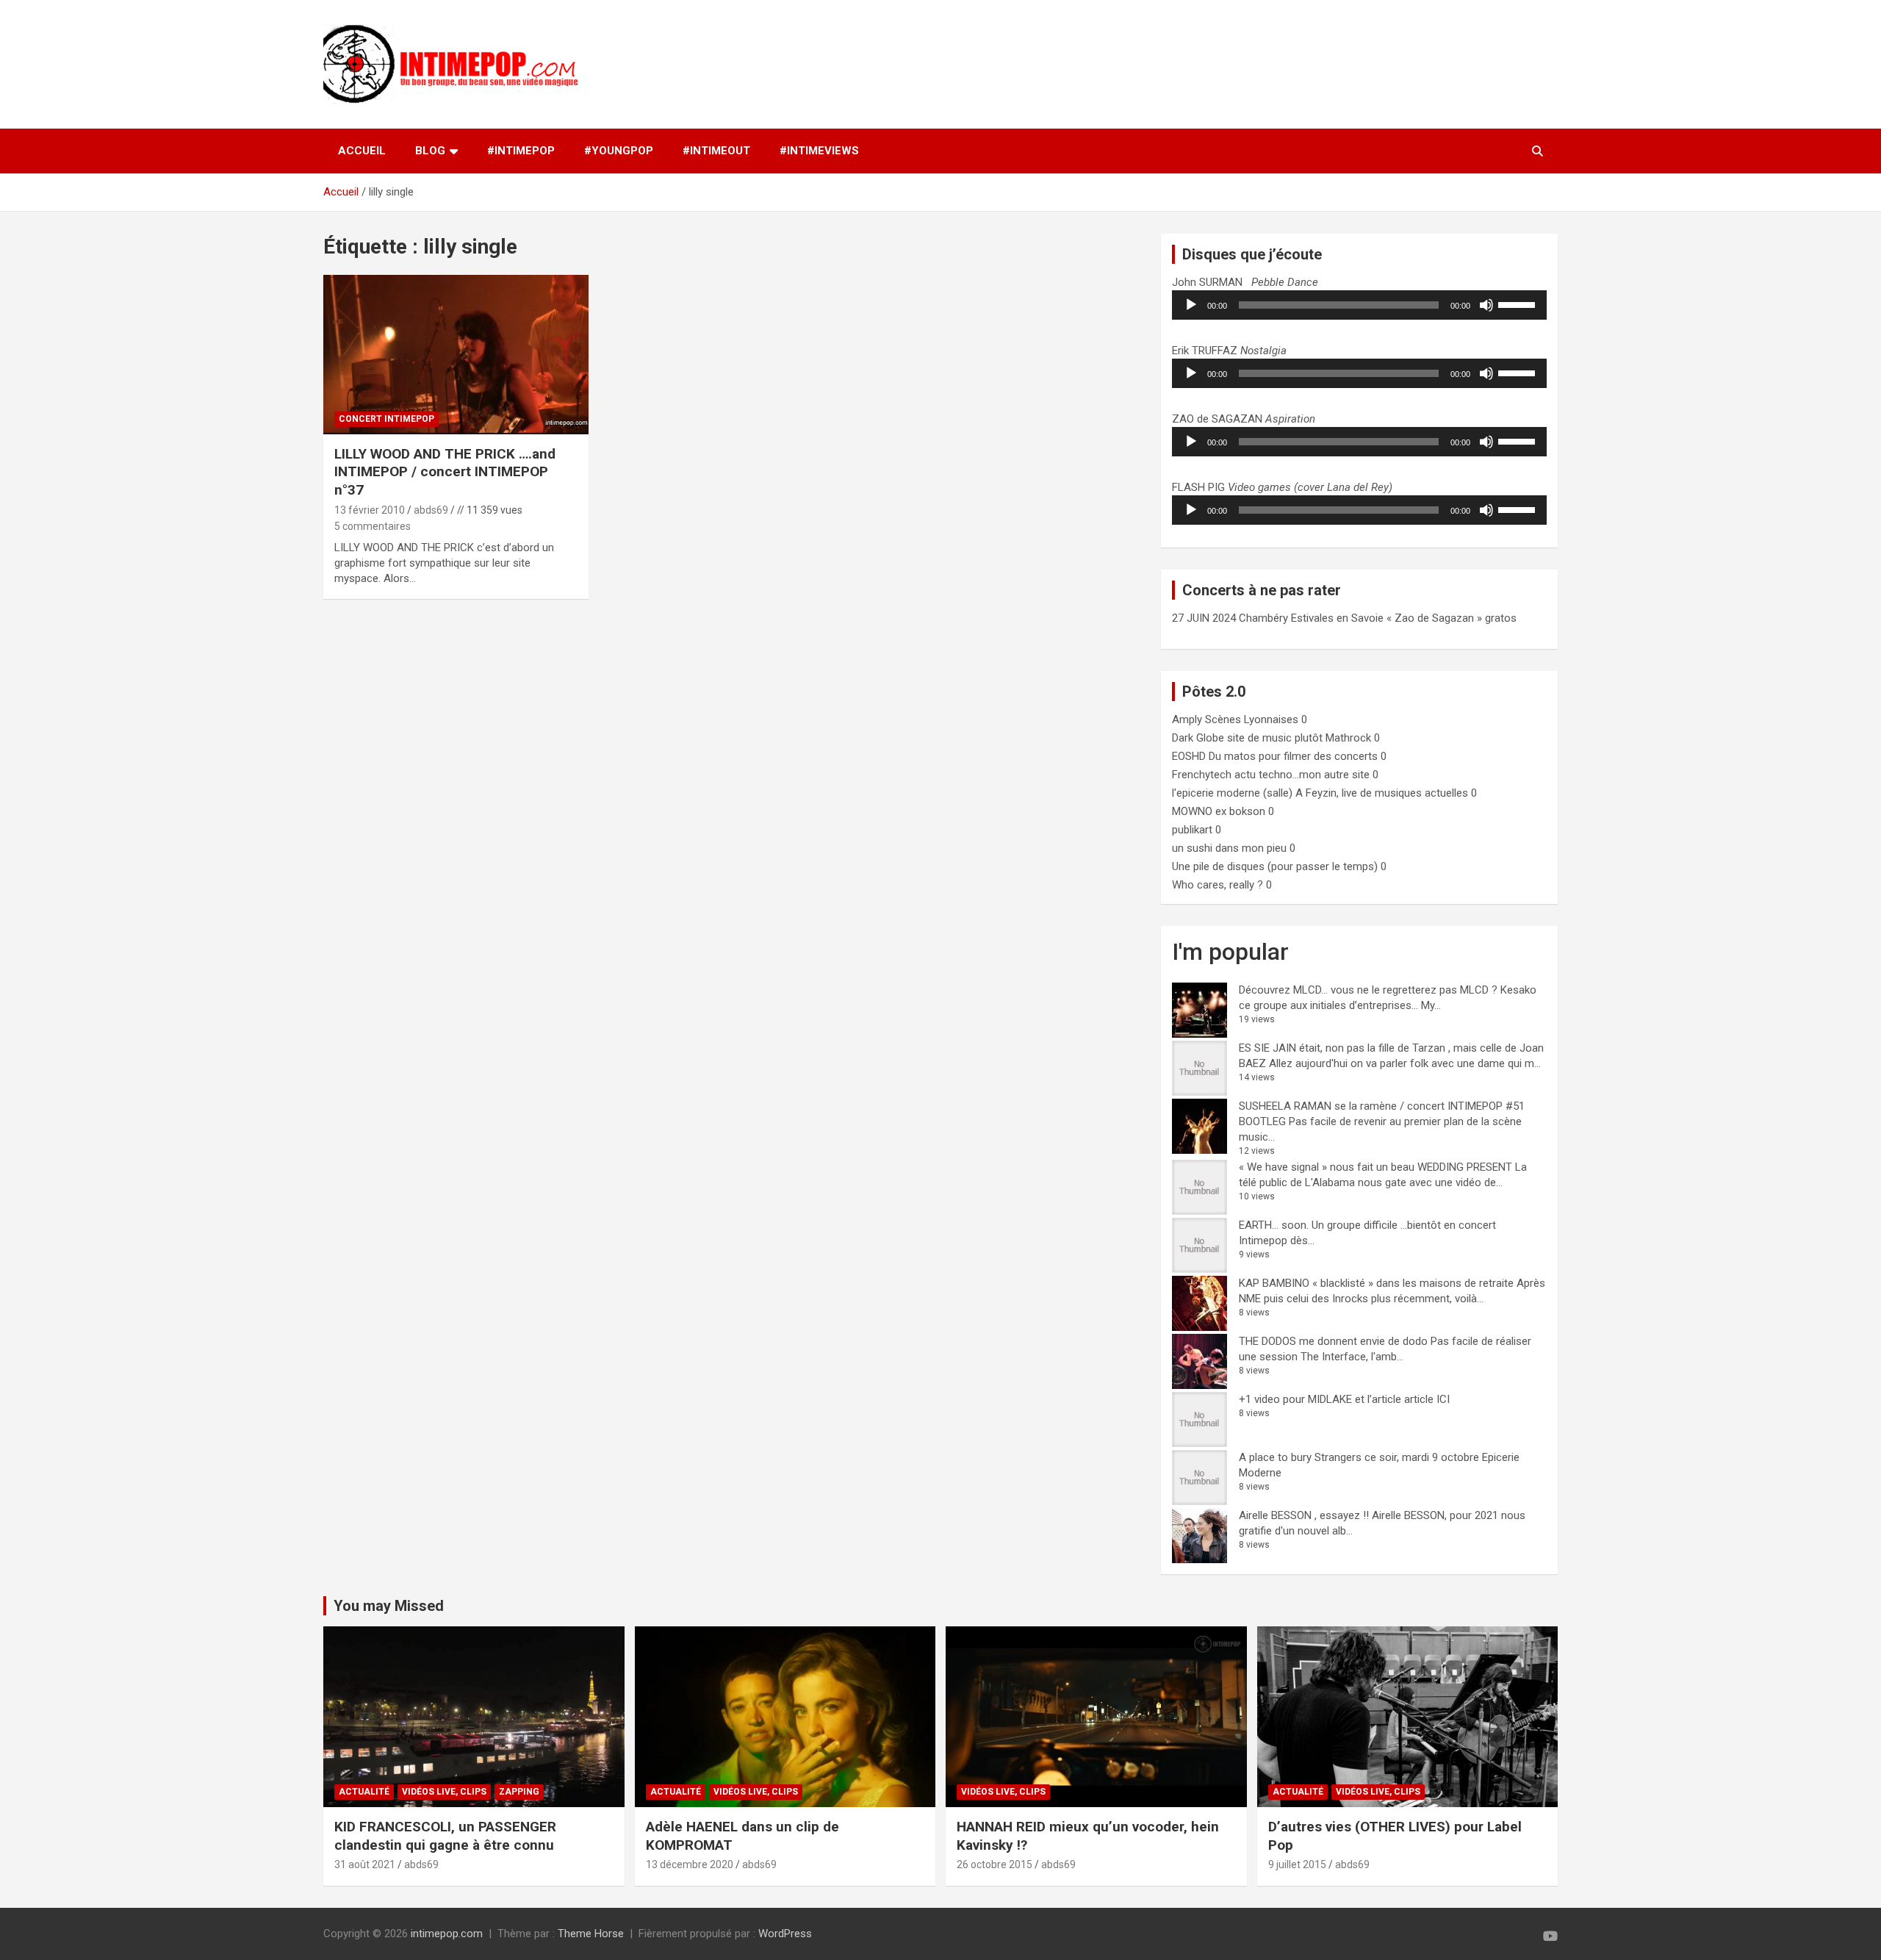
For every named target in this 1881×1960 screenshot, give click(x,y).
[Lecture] (1191, 305)
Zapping (519, 1792)
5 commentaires (373, 526)
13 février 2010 (370, 510)
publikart (1192, 830)
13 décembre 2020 (690, 1864)
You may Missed (389, 1606)
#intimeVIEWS (819, 151)
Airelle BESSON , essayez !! (1304, 1515)
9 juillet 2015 (1297, 1864)
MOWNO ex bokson (1219, 811)
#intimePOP (521, 151)
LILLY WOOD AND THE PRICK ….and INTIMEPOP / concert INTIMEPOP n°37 (445, 472)
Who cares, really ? (1218, 885)
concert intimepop (386, 419)
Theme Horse (591, 1934)
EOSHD (1189, 756)
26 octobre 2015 (995, 1864)
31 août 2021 (365, 1864)
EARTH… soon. (1274, 1225)
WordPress (785, 1934)
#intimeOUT (716, 151)
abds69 (431, 510)
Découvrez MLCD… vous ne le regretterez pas (1348, 990)
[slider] (1519, 304)
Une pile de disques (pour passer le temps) (1275, 866)
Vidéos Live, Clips (444, 1792)
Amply (1187, 719)
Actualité (364, 1792)
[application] (1359, 305)
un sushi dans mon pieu (1229, 848)
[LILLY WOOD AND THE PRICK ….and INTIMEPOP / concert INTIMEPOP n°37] (456, 355)
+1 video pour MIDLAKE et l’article (1320, 1399)
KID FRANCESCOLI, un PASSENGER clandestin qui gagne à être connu (445, 1836)
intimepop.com (447, 1934)
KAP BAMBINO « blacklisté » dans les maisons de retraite (1376, 1283)
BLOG (430, 151)
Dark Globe (1198, 738)
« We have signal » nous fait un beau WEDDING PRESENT (1375, 1167)
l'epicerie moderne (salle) (1232, 793)
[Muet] (1486, 305)
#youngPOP (619, 151)
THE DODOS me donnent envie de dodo (1333, 1341)
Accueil (362, 151)
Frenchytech (1202, 775)
